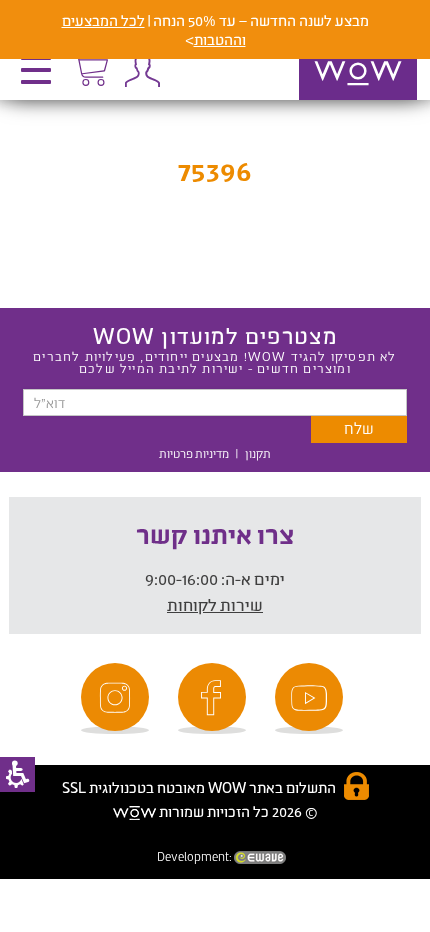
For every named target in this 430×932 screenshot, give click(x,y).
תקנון (258, 453)
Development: (195, 856)
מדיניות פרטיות (194, 453)
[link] (312, 698)
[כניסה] (142, 70)
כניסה (142, 70)
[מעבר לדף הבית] (337, 99)
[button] (41, 77)
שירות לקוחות (215, 604)
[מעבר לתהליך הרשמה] (90, 67)
